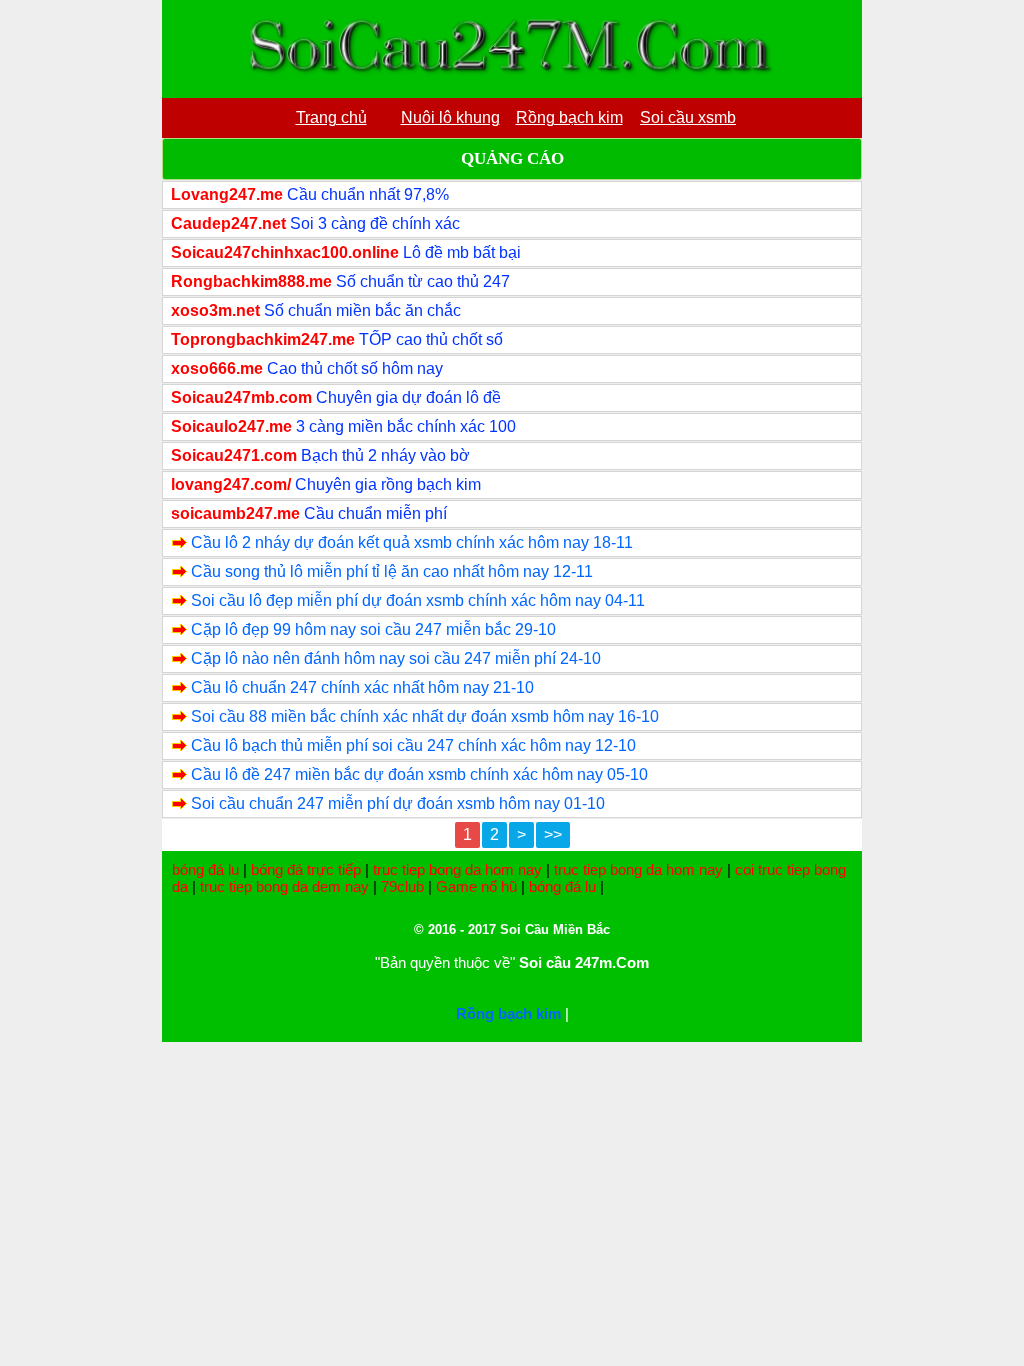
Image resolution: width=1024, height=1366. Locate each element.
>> (553, 834)
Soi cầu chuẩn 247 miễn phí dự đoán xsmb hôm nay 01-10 (398, 803)
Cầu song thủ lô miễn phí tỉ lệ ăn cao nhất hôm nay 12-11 (392, 571)
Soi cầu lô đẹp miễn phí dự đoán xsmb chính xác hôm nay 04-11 (418, 600)
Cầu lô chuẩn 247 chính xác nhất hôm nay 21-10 (362, 687)
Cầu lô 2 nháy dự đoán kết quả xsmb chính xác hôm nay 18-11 (412, 542)
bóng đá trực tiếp (306, 869)
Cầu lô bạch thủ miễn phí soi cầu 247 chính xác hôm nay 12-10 (413, 745)
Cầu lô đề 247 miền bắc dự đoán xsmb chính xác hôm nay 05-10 (419, 774)
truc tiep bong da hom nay (457, 869)
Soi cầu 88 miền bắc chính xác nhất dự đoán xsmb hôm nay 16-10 (425, 716)
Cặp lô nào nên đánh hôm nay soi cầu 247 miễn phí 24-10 (396, 658)
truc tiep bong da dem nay (284, 886)
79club (402, 886)
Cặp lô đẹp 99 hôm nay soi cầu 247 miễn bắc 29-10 (373, 629)
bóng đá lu (205, 869)
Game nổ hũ (476, 886)
